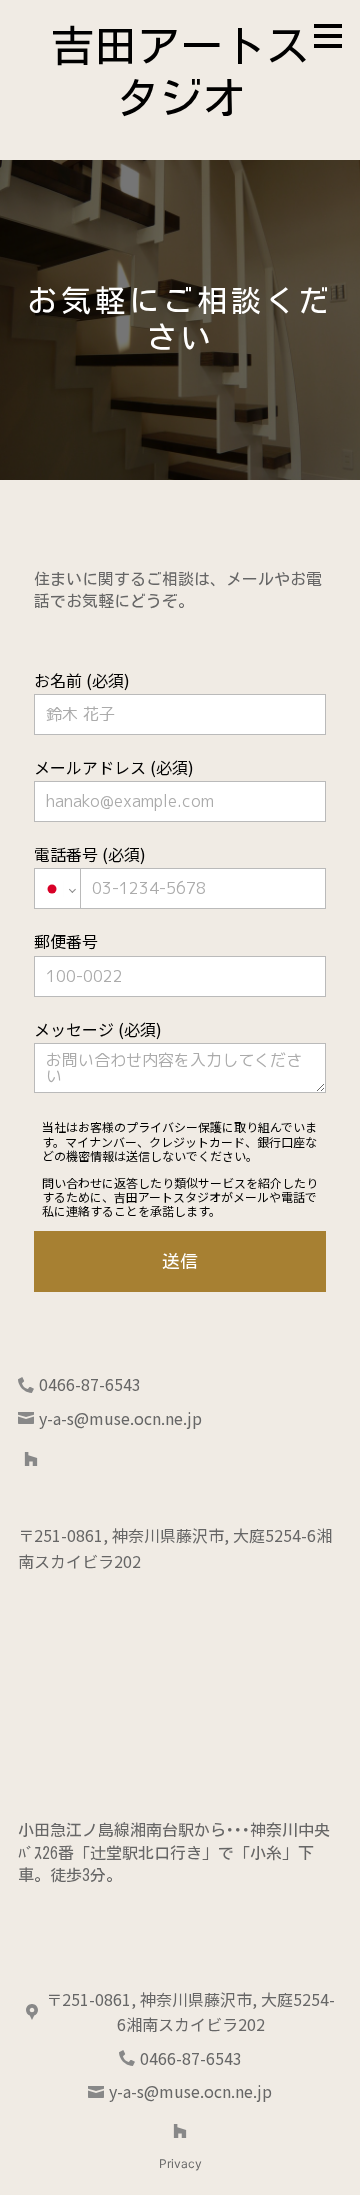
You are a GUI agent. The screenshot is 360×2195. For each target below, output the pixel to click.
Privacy (180, 2163)
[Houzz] (31, 1459)
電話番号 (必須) (90, 854)
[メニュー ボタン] (328, 36)
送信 (180, 1261)
